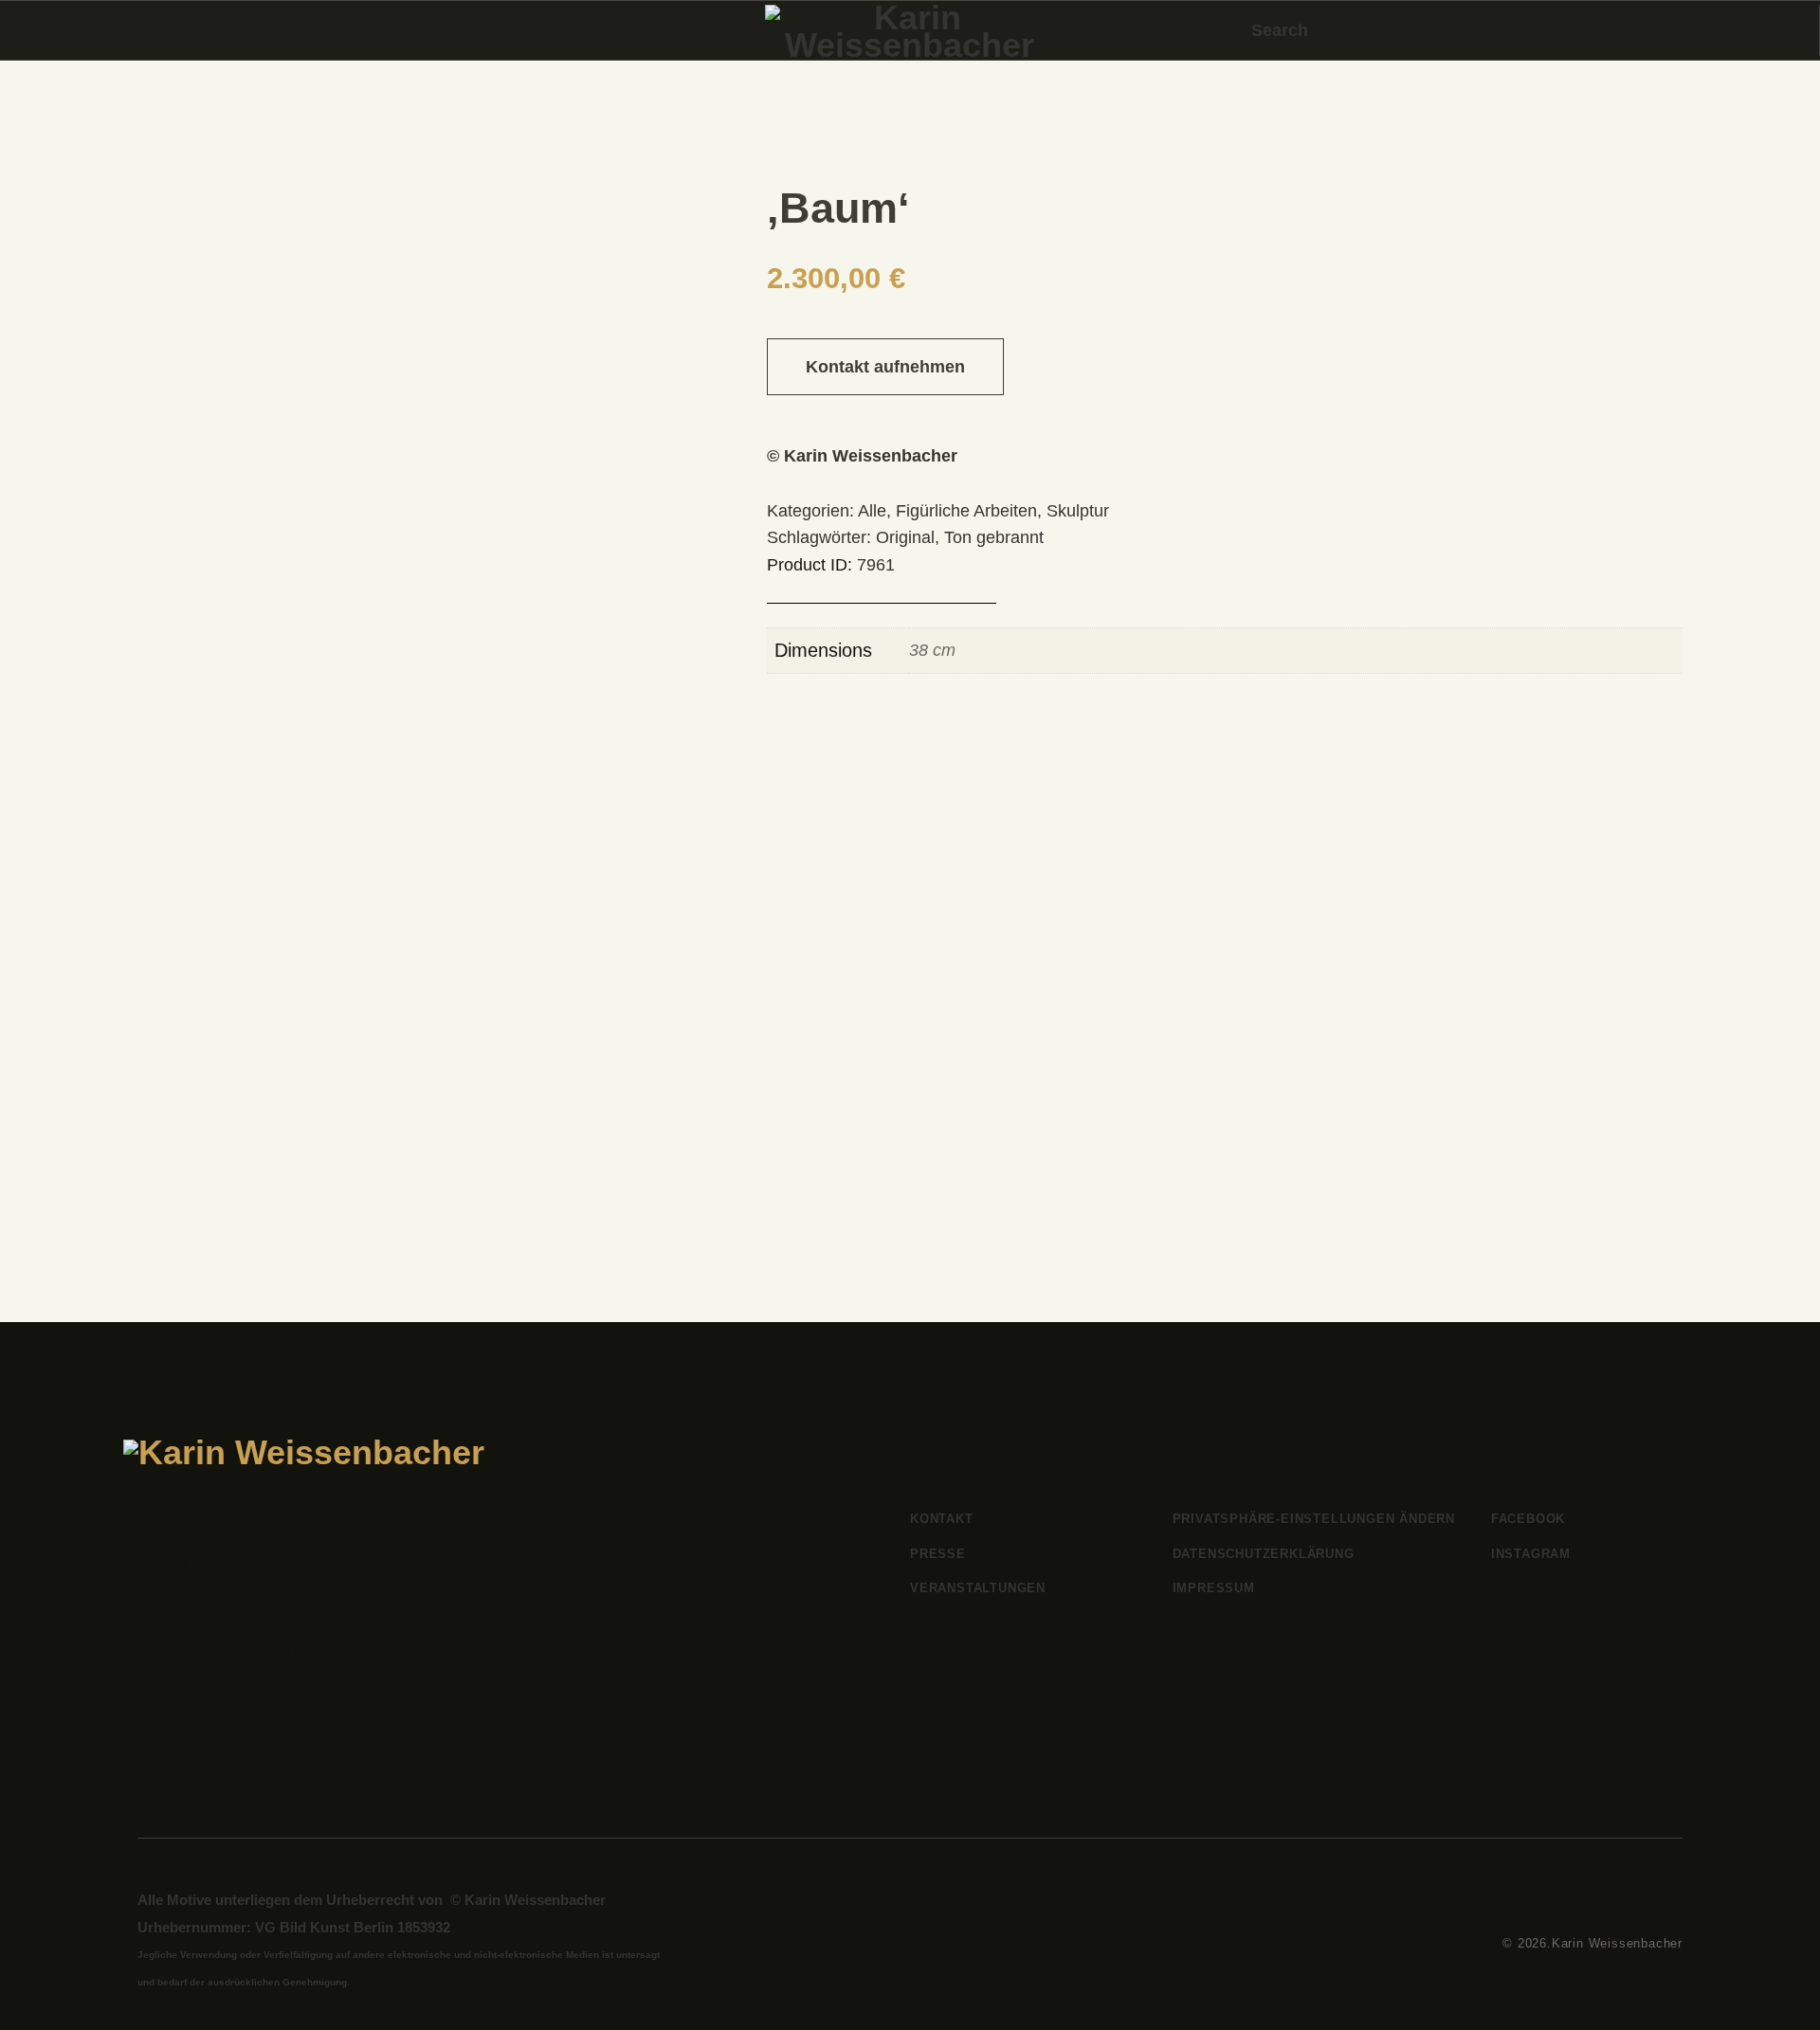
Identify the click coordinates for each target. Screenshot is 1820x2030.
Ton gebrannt (994, 537)
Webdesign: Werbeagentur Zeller (1397, 1943)
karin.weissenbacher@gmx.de (309, 1648)
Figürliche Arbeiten (966, 511)
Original (905, 537)
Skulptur (1078, 511)
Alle (872, 511)
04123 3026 (191, 1689)
